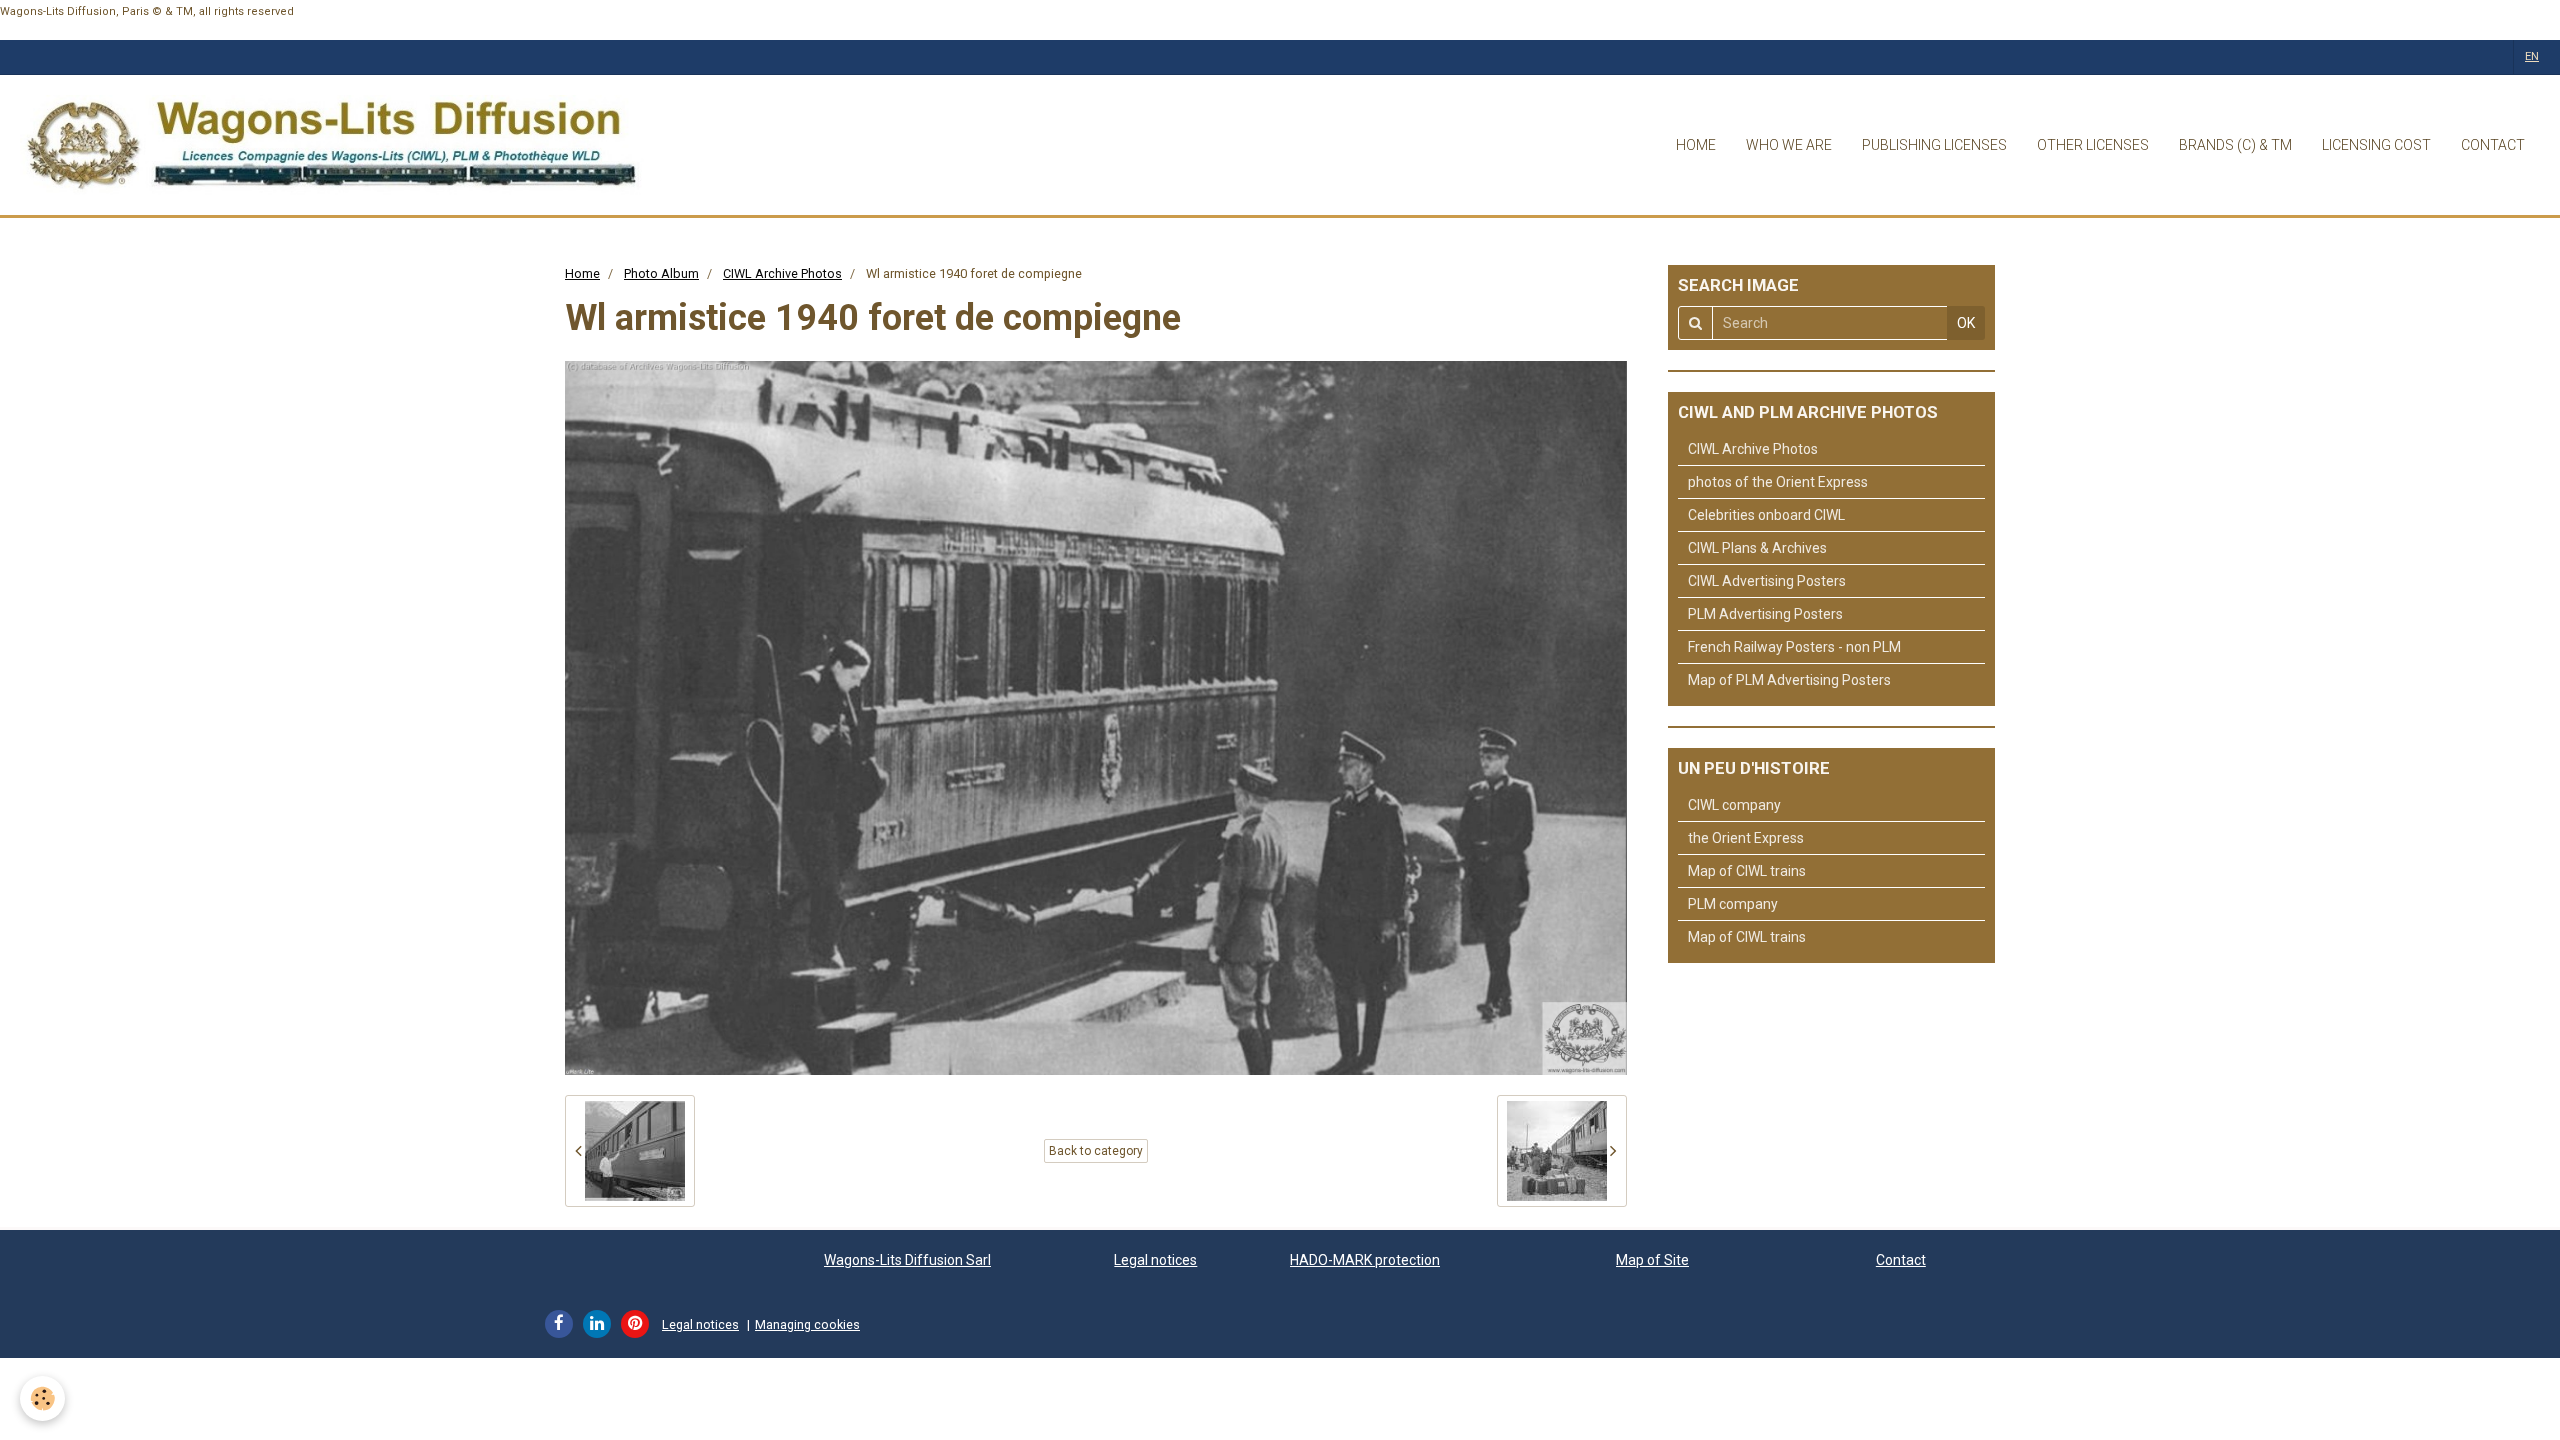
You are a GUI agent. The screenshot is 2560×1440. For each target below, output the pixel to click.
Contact (1901, 1260)
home (1696, 145)
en (2532, 56)
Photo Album (661, 273)
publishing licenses (1934, 145)
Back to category (1096, 1151)
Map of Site (1652, 1260)
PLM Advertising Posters (1765, 614)
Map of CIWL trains (1747, 871)
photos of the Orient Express (1778, 482)
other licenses (2093, 145)
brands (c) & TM (2235, 145)
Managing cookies (807, 1324)
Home (582, 273)
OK (1966, 323)
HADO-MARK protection (1365, 1260)
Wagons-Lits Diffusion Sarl (907, 1260)
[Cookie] (42, 1398)
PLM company (1733, 904)
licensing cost (2376, 145)
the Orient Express (1746, 838)
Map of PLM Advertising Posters (1789, 680)
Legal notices (1155, 1260)
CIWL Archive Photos (782, 273)
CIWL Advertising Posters (1767, 581)
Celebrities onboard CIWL (1766, 515)
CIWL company (1734, 805)
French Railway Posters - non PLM (1794, 647)
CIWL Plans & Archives (1757, 548)
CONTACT (2493, 145)
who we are (1789, 145)
